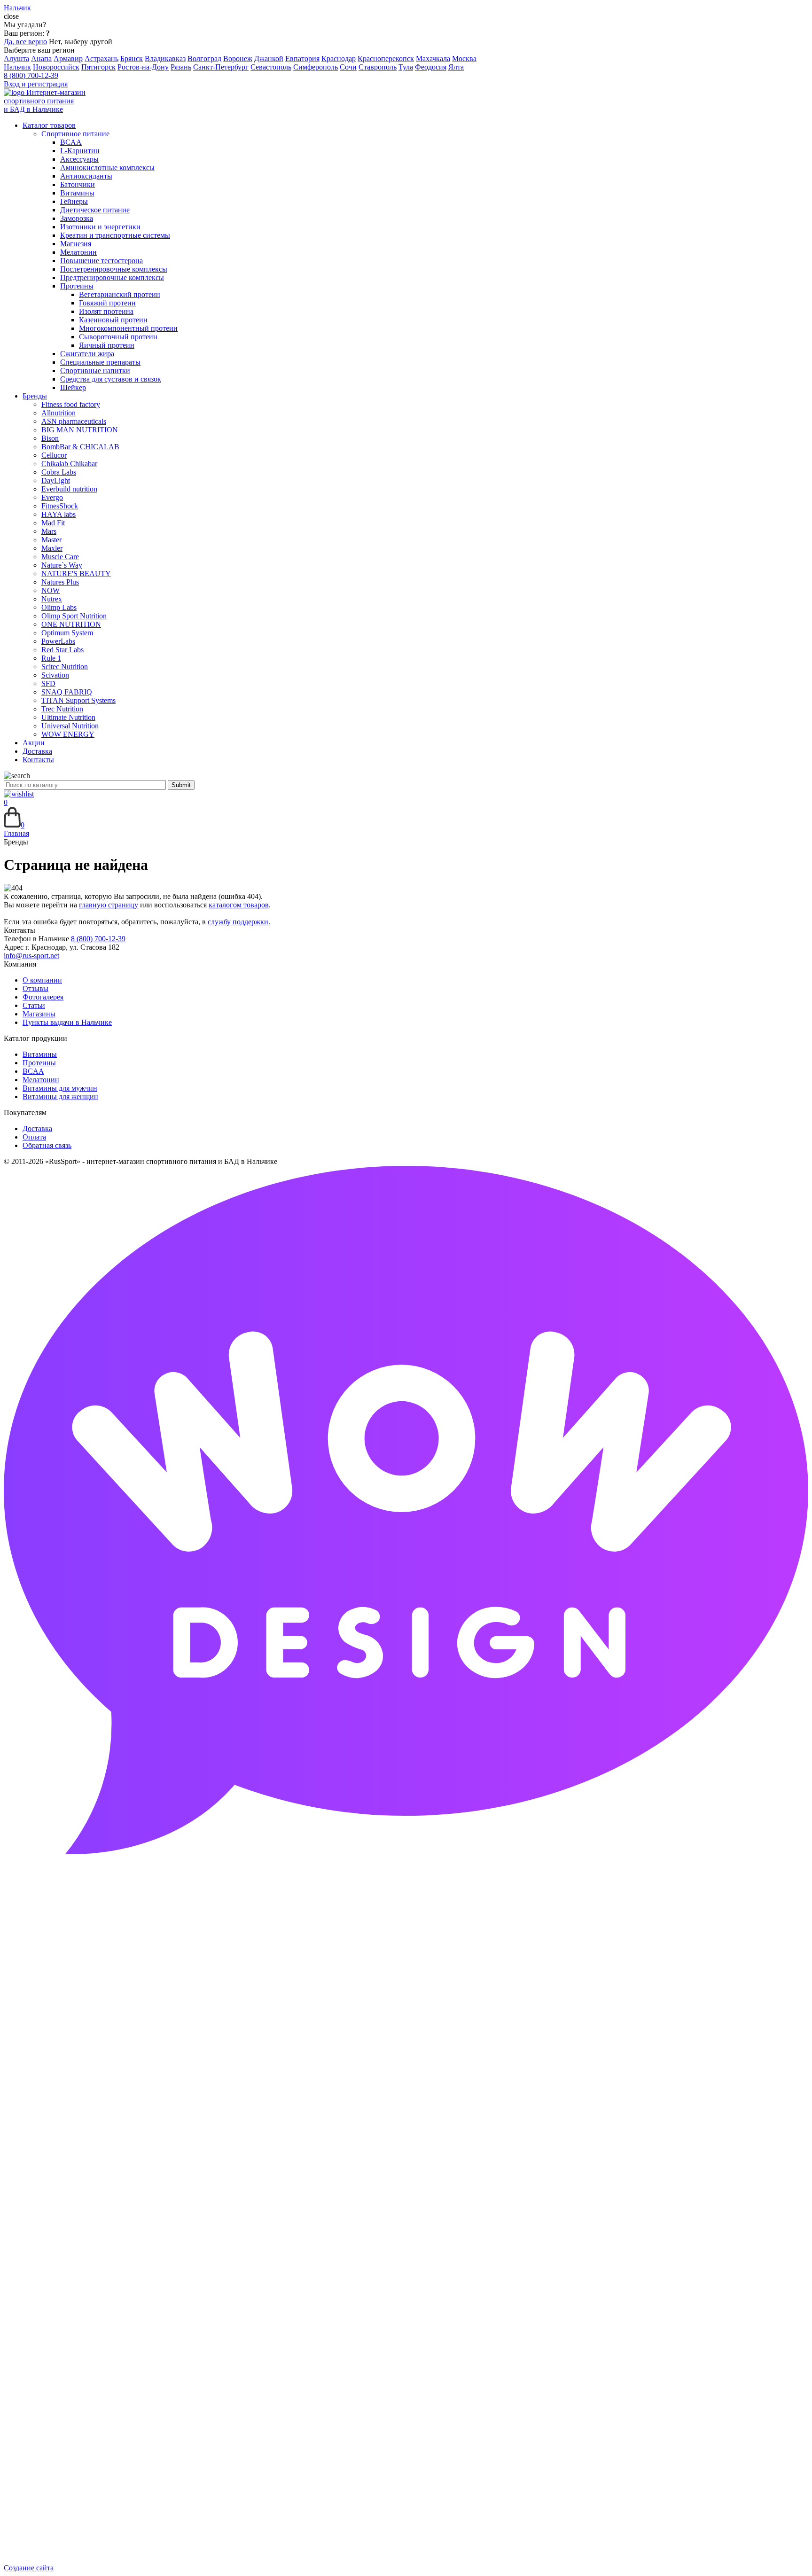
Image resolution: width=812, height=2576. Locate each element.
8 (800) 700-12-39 (31, 75)
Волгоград (204, 59)
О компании (42, 980)
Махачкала (433, 59)
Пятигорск (98, 67)
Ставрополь (378, 67)
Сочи (348, 67)
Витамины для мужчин (60, 1088)
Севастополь (271, 67)
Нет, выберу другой (81, 42)
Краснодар (339, 59)
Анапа (41, 59)
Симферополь (316, 67)
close (11, 16)
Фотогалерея (43, 997)
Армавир (68, 59)
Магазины (39, 1014)
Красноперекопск (386, 59)
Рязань (181, 67)
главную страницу (109, 905)
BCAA (33, 1071)
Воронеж (238, 59)
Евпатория (302, 59)
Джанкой (269, 59)
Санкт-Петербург (221, 67)
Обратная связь (47, 1145)
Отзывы (35, 988)
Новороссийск (56, 67)
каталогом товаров (239, 905)
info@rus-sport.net (31, 956)
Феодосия (431, 67)
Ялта (456, 67)
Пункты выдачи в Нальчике (67, 1022)
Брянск (132, 59)
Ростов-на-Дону (143, 67)
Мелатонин (41, 1080)
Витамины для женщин (60, 1097)
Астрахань (101, 59)
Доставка (37, 1128)
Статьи (34, 1005)
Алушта (16, 59)
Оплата (34, 1137)
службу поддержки (238, 922)
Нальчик (17, 67)
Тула (406, 67)
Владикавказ (165, 59)
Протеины (39, 1063)
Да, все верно (25, 42)
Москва (464, 59)
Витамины (40, 1054)
